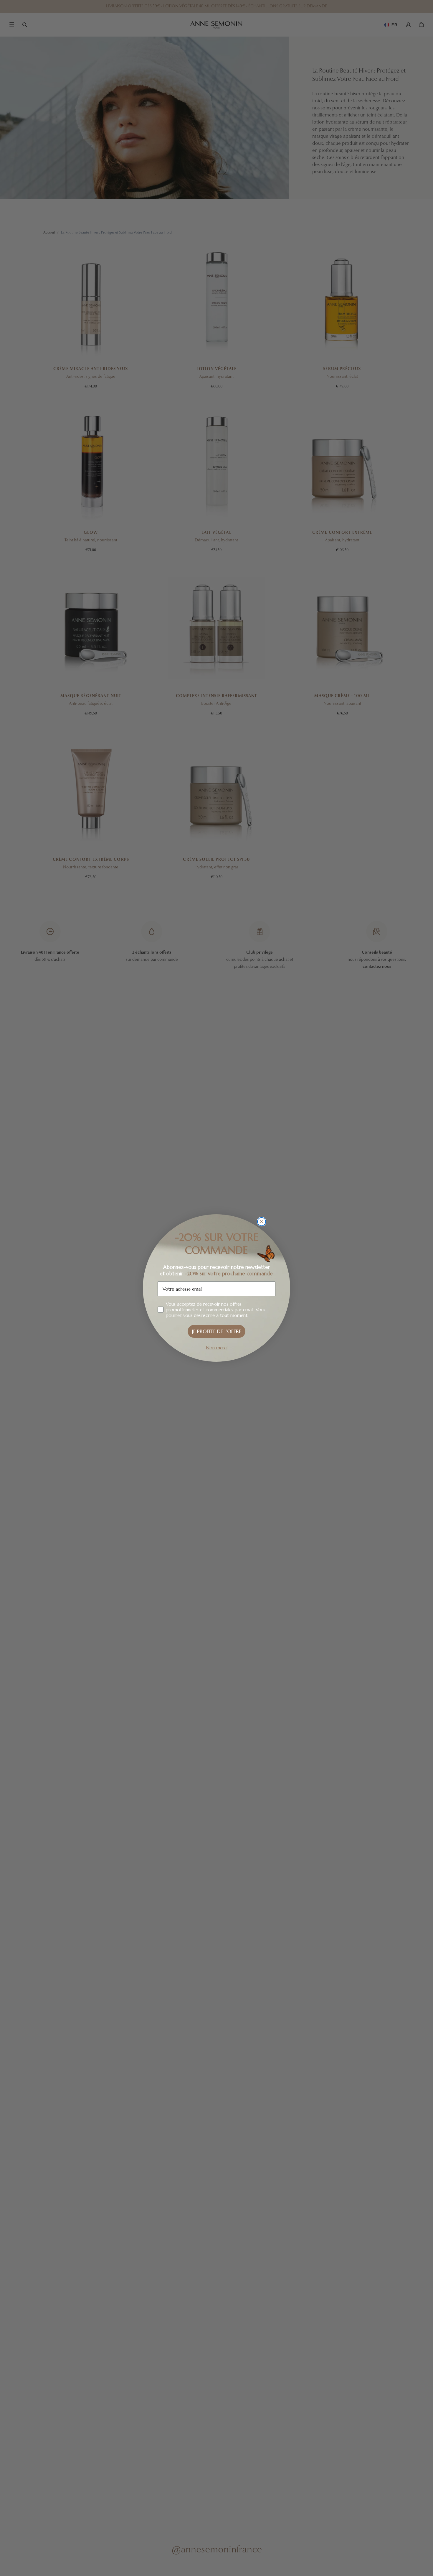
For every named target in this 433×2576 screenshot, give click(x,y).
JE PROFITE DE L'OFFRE (217, 1331)
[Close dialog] (262, 1222)
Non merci (217, 1348)
